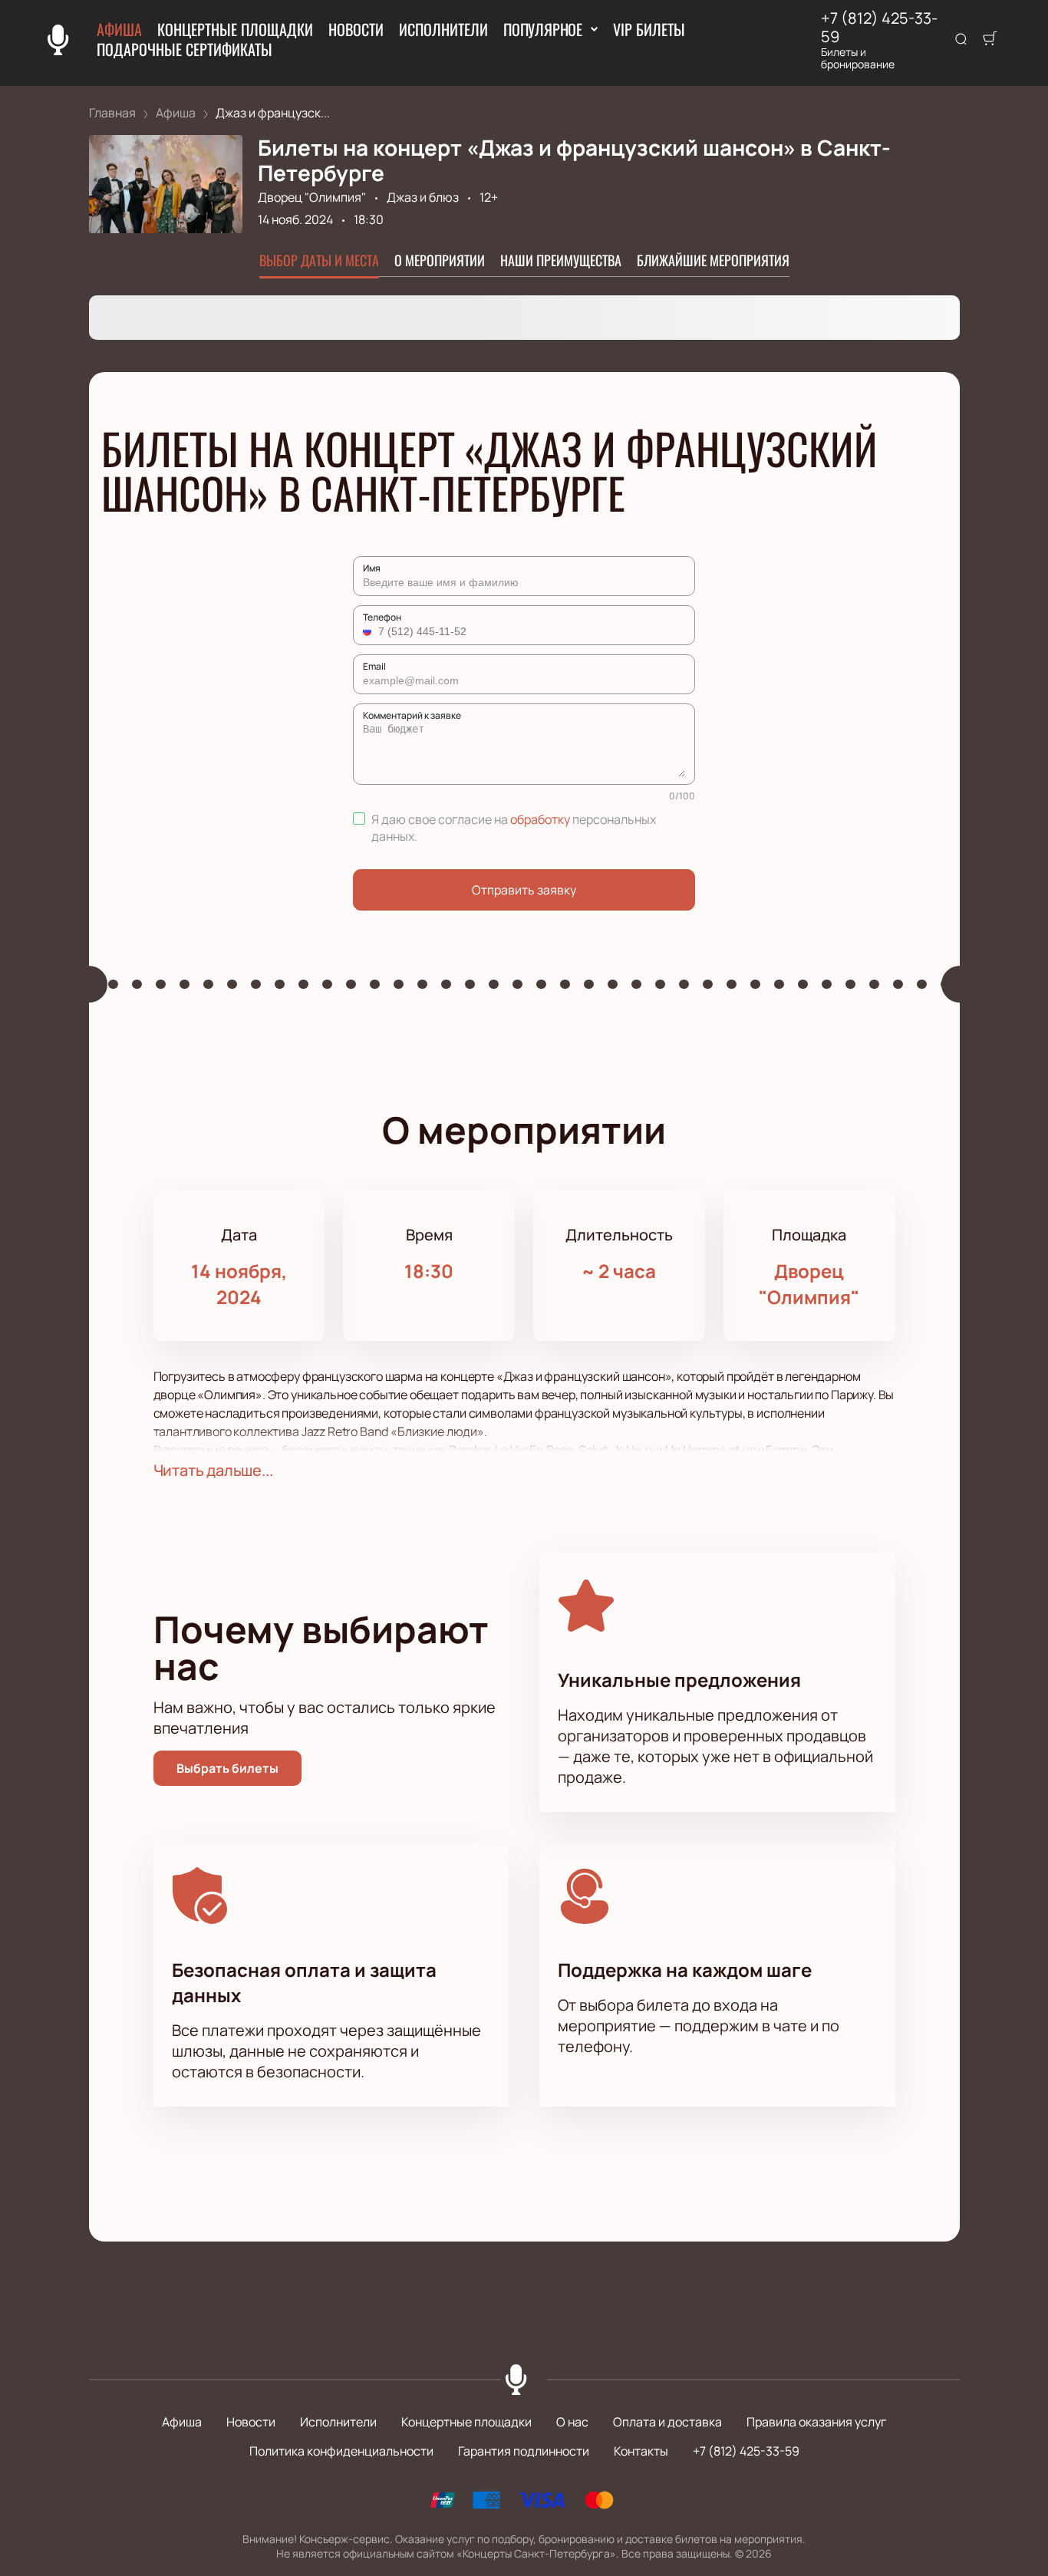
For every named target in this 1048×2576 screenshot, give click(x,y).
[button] (369, 631)
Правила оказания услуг (816, 2422)
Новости (356, 29)
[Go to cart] (990, 40)
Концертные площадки (235, 29)
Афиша (119, 29)
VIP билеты (649, 29)
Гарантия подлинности (524, 2451)
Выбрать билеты (227, 1768)
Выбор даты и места (319, 260)
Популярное (543, 29)
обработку (540, 819)
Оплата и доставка (667, 2422)
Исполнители (443, 29)
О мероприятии (440, 260)
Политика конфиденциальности (341, 2451)
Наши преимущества (561, 260)
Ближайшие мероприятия (713, 260)
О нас (572, 2422)
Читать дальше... (213, 1470)
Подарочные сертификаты (185, 49)
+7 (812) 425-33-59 (879, 28)
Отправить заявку (524, 890)
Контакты (641, 2451)
